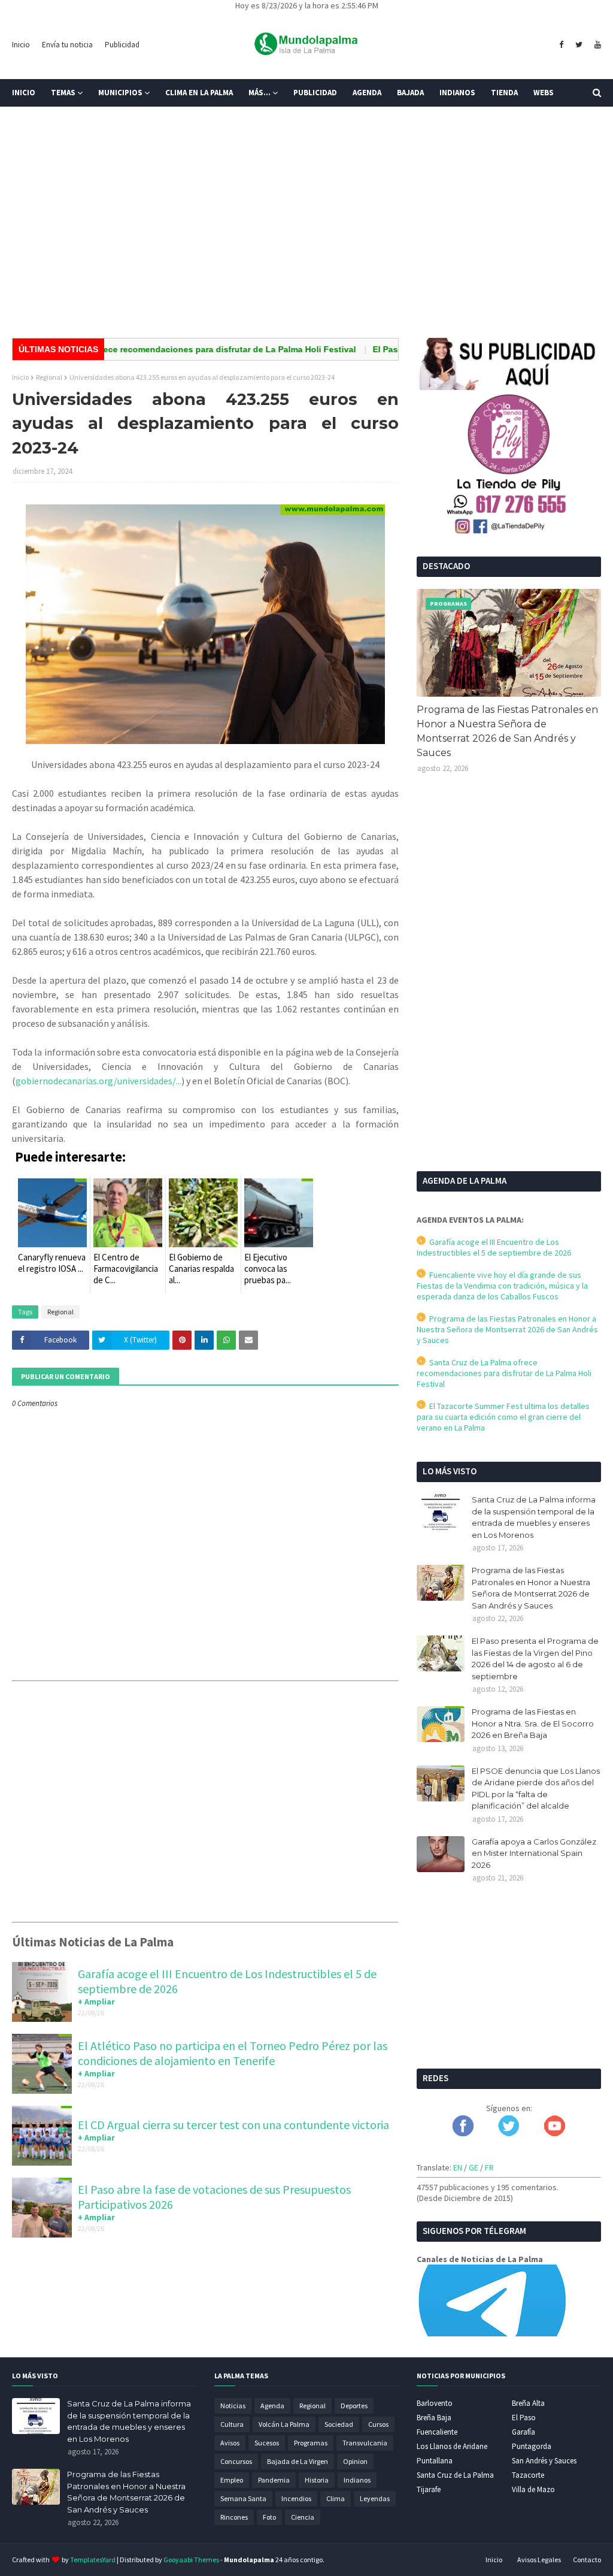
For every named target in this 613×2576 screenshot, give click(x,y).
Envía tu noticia (67, 45)
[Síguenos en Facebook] (463, 2133)
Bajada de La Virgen (298, 2461)
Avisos (230, 2443)
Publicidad (122, 45)
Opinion (355, 2461)
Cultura (232, 2424)
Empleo (232, 2480)
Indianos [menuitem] (457, 93)
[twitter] (579, 45)
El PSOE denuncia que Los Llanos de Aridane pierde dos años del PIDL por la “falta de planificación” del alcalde (536, 1789)
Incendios (296, 2498)
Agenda (272, 2406)
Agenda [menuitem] (367, 93)
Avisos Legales (539, 2560)
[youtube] (596, 45)
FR (489, 2167)
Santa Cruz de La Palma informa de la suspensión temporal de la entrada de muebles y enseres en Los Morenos (534, 1517)
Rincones (234, 2517)
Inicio (21, 45)
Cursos (378, 2424)
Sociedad (339, 2424)
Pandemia (274, 2480)
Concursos (236, 2461)
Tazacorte (528, 2475)
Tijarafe (429, 2489)
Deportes (354, 2406)
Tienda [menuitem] (504, 93)
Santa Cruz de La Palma (455, 2475)
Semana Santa (243, 2498)
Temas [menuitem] (63, 93)
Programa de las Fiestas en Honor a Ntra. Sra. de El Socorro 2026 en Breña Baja (533, 1723)
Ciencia (303, 2517)
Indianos (357, 2480)
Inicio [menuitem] (24, 93)
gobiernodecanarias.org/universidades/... (98, 1081)
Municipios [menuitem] (120, 93)
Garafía (524, 2432)
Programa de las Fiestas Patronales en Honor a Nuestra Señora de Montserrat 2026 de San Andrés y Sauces (507, 731)
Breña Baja (434, 2418)
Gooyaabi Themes (191, 2560)
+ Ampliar (96, 2001)
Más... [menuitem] (260, 93)
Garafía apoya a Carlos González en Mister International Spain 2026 (534, 1853)
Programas (311, 2443)
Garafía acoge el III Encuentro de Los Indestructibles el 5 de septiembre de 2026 (494, 1247)
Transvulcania (365, 2443)
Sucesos (267, 2443)
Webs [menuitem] (544, 93)
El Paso (524, 2418)
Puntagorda (532, 2446)
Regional (49, 377)
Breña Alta (528, 2403)
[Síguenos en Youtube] (555, 2133)
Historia (317, 2480)
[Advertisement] (306, 236)
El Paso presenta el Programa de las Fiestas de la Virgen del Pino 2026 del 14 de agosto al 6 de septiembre (535, 1659)
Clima (336, 2498)
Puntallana (435, 2461)
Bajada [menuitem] (410, 93)
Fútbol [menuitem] (35, 120)
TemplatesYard (93, 2560)
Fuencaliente (437, 2432)
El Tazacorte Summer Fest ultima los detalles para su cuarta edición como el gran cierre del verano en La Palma (503, 1417)
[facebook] (561, 45)
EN (458, 2167)
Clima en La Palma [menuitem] (199, 93)
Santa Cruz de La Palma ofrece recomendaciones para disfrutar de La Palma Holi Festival (504, 1373)
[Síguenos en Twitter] (509, 2133)
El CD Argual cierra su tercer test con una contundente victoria (233, 2125)
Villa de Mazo (533, 2489)
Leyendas (375, 2498)
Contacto (587, 2560)
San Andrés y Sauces (544, 2461)
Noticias (233, 2406)
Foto (269, 2517)
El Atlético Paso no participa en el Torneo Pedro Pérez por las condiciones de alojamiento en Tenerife (233, 2053)
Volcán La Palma (284, 2424)
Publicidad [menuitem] (315, 93)
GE (474, 2167)
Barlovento (435, 2403)
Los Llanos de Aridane (452, 2446)
